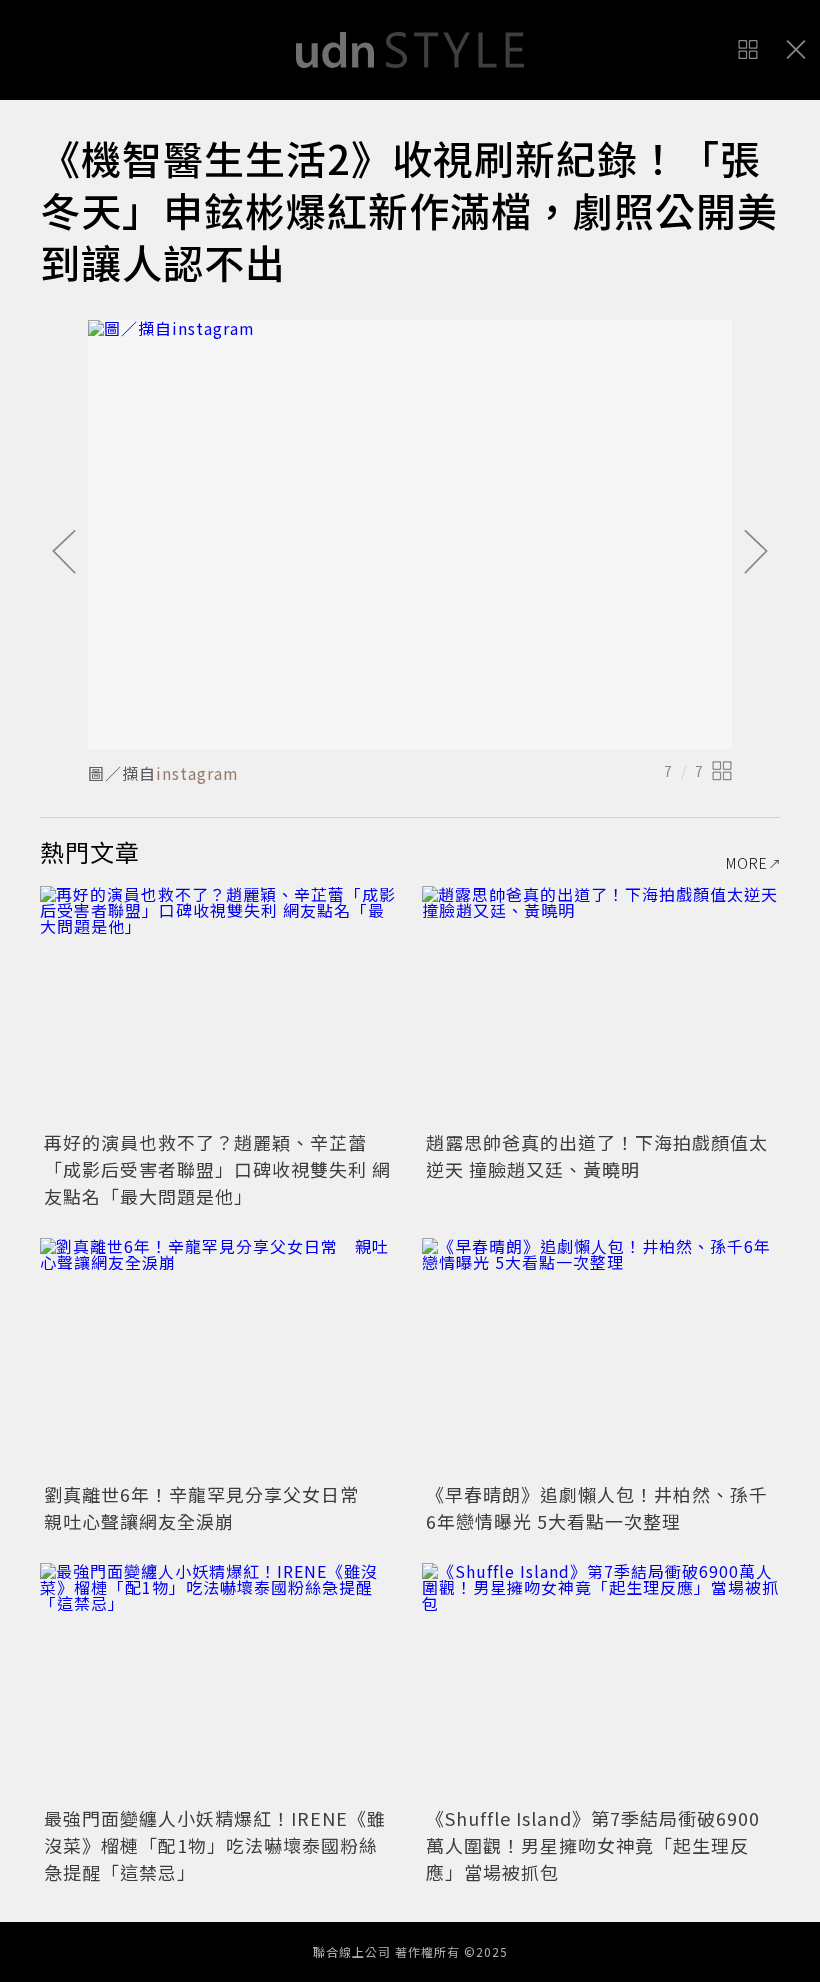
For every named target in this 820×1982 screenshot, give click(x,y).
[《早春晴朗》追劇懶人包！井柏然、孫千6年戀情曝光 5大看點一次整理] (601, 1357)
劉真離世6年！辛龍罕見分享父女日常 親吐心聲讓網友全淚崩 (211, 1507)
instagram (197, 773)
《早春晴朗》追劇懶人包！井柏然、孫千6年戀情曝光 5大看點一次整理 (597, 1507)
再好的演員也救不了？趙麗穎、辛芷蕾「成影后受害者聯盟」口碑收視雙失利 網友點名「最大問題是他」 (217, 1169)
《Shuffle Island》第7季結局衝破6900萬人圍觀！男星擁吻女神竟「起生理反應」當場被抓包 (593, 1845)
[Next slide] (756, 553)
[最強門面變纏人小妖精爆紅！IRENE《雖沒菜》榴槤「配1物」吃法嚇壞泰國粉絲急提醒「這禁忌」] (219, 1682)
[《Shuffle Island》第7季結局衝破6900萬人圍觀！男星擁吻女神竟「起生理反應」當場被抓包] (601, 1682)
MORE (747, 863)
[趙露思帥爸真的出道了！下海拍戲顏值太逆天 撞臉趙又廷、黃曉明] (601, 1005)
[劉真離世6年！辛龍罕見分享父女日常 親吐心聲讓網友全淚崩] (219, 1357)
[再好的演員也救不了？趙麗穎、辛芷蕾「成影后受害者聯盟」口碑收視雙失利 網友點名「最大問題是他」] (219, 1005)
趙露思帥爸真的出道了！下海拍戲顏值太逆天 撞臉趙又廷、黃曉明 (597, 1155)
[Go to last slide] (64, 553)
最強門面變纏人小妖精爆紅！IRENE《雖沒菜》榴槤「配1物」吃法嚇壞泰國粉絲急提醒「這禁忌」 (215, 1845)
